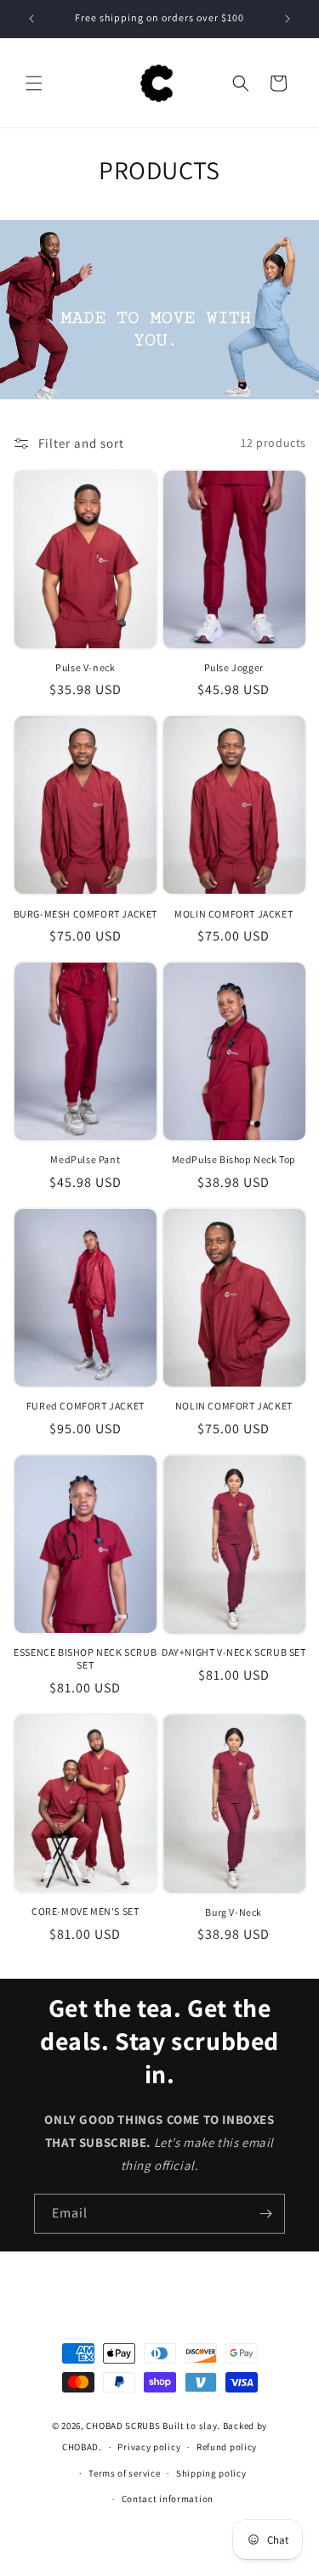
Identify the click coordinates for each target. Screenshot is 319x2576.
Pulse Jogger (234, 667)
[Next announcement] (288, 19)
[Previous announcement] (31, 19)
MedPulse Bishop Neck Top (234, 1159)
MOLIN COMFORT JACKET (234, 914)
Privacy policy (149, 2447)
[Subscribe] (265, 2214)
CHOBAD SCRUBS (123, 2426)
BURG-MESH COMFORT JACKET (85, 914)
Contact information (168, 2499)
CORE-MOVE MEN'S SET (85, 1911)
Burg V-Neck (234, 1912)
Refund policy (227, 2447)
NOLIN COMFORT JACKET (234, 1406)
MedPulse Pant (85, 1159)
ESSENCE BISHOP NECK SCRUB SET (85, 1659)
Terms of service (124, 2473)
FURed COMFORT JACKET (85, 1406)
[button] (34, 83)
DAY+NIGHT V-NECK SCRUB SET (234, 1652)
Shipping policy (211, 2473)
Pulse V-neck (85, 667)
